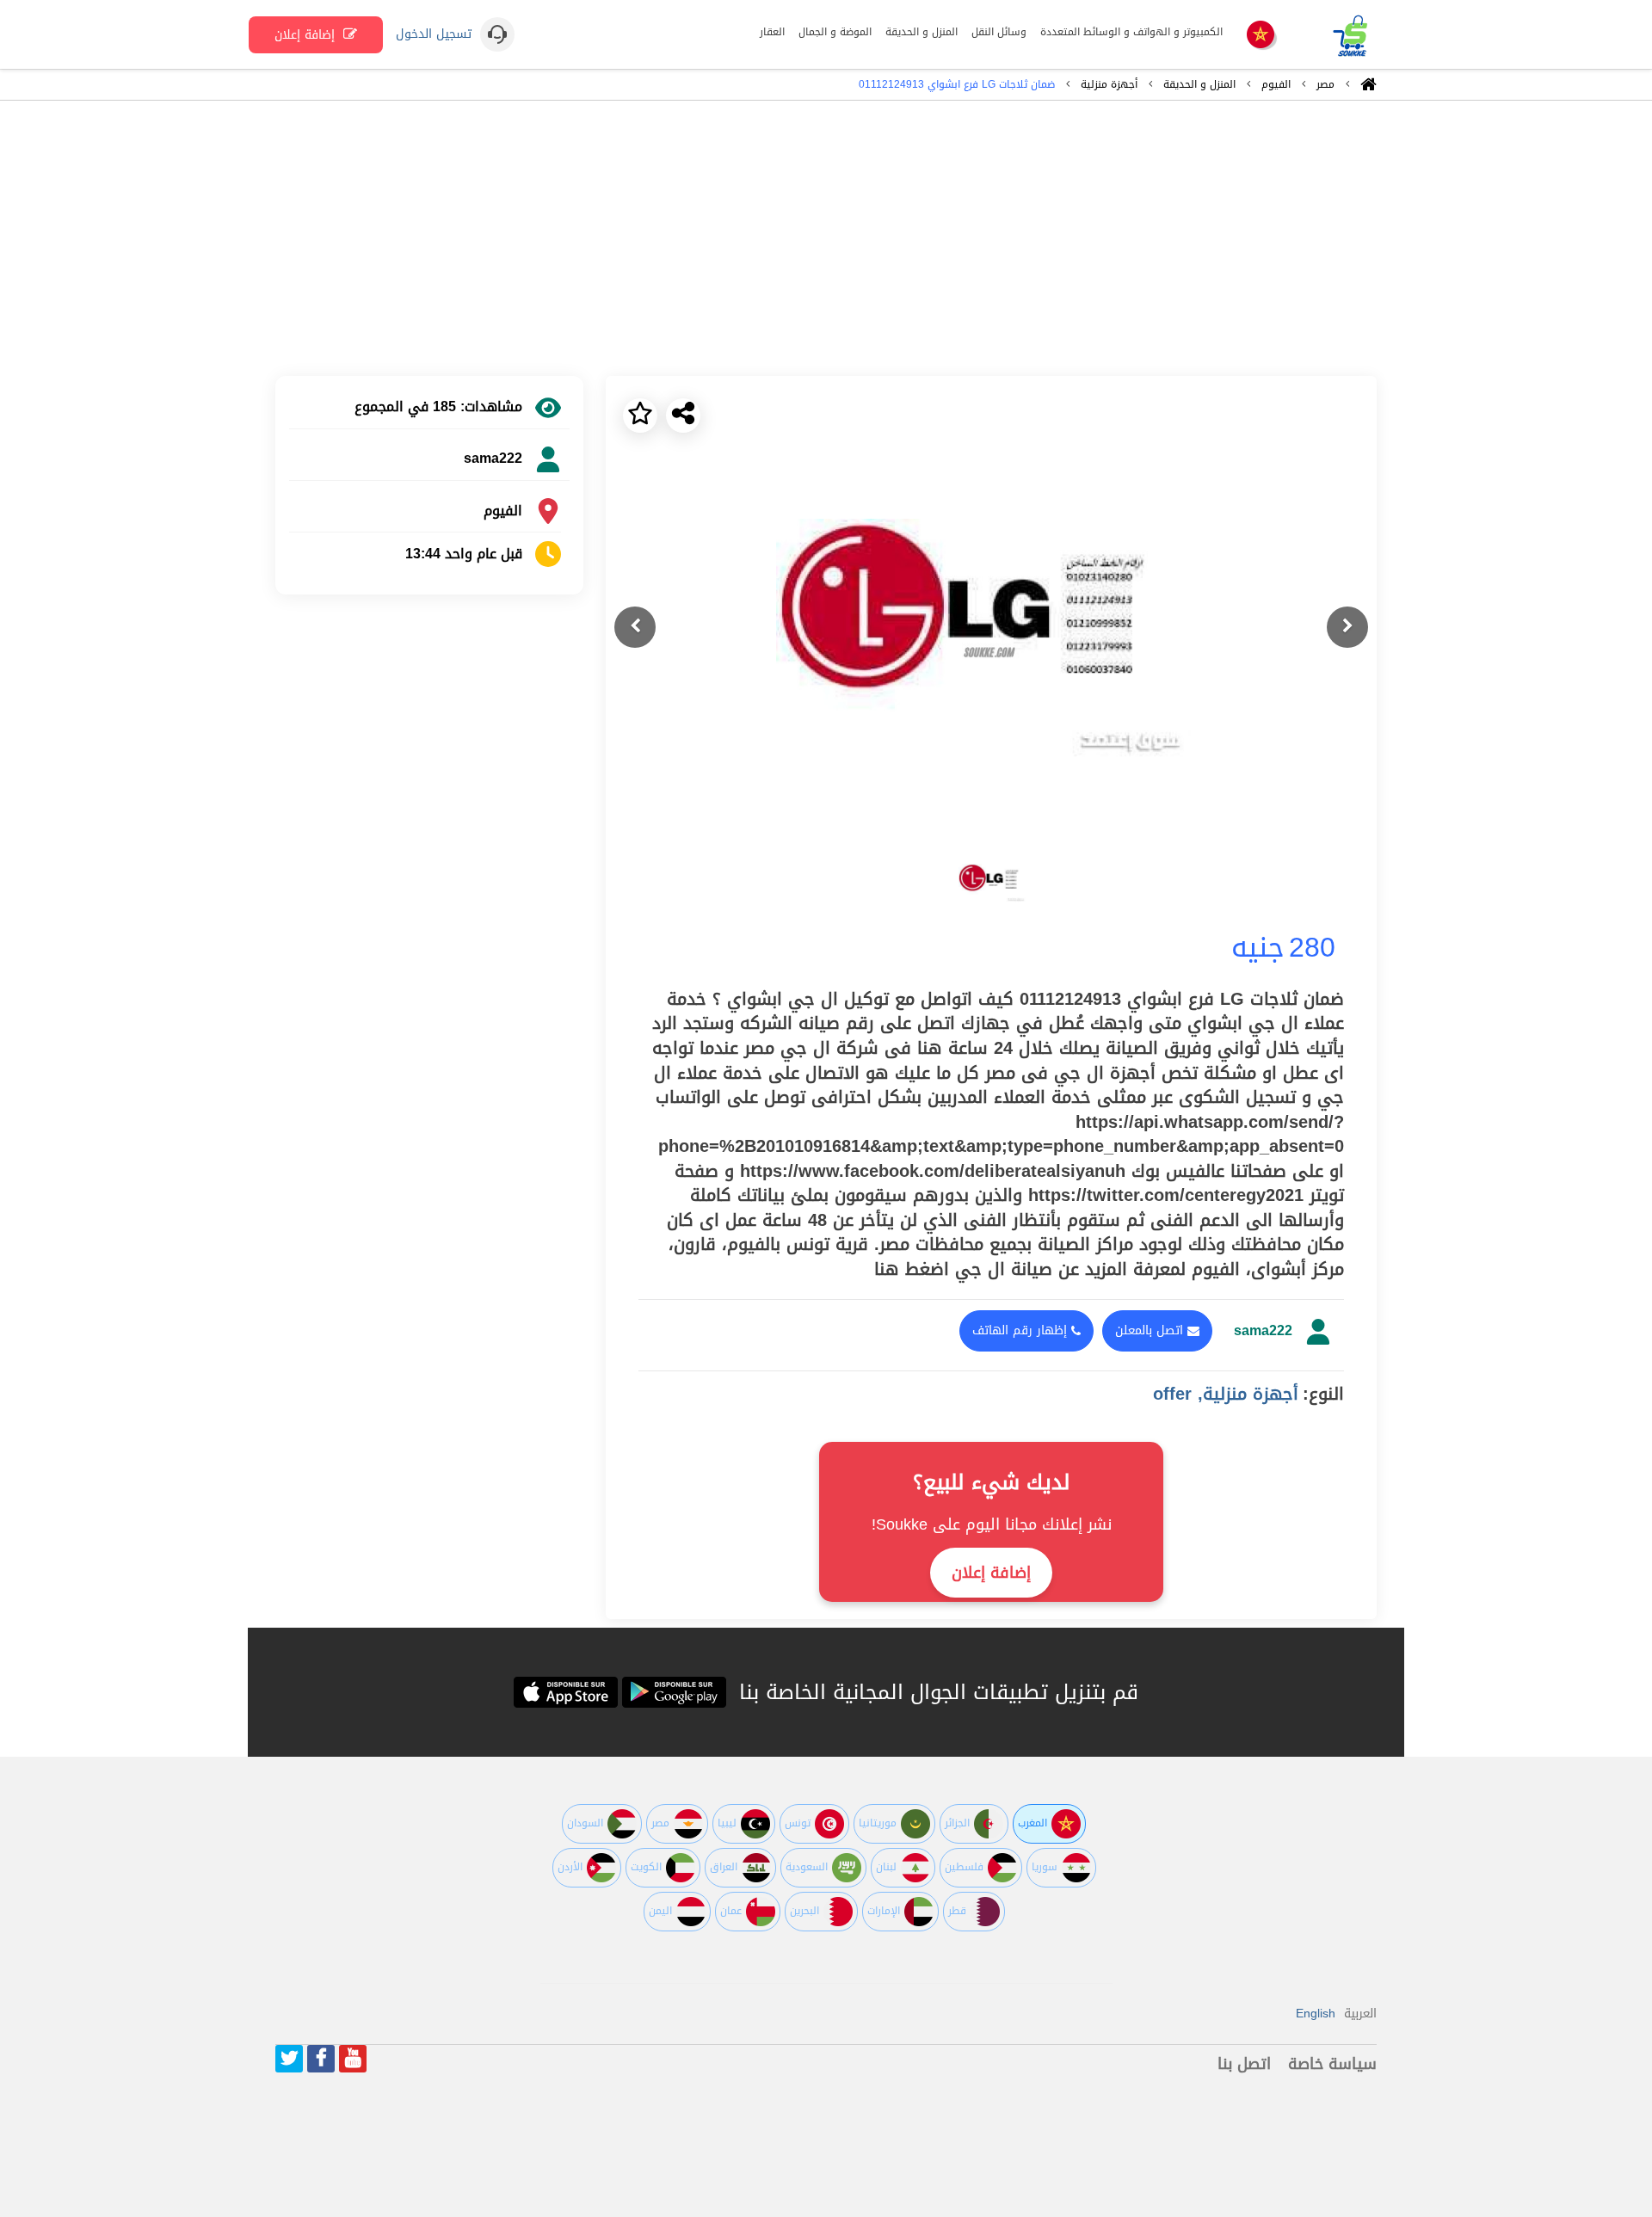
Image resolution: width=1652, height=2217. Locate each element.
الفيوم (1276, 84)
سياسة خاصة (1332, 2064)
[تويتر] (289, 2059)
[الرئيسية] (1368, 89)
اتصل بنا (1244, 2064)
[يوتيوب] (353, 2059)
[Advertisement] (826, 238)
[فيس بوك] (321, 2059)
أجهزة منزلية (1109, 84)
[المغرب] (1261, 36)
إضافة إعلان (307, 35)
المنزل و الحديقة (1199, 84)
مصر (1325, 84)
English (1316, 2014)
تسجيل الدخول (434, 34)
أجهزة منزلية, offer (1226, 1394)
